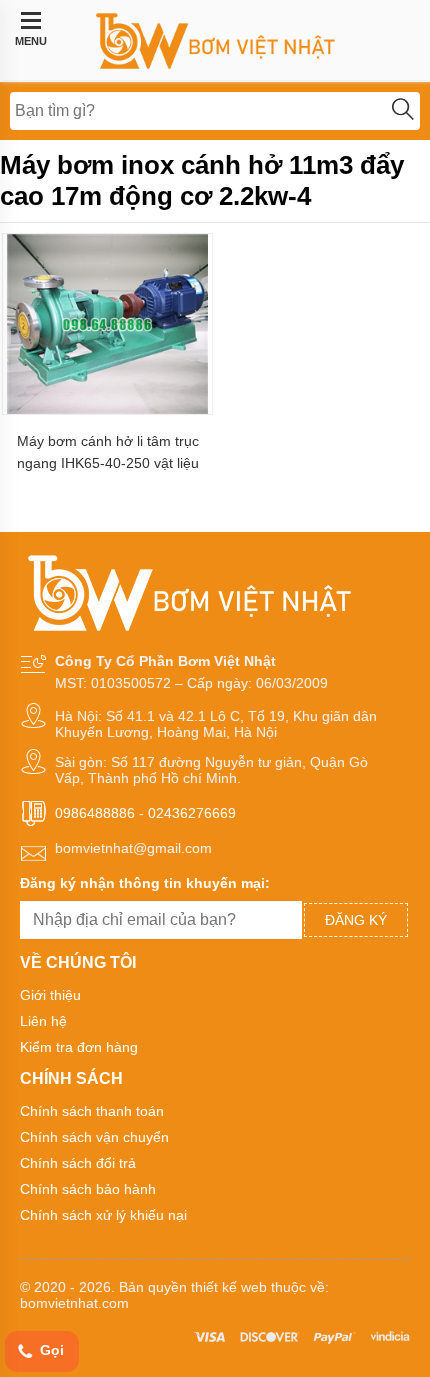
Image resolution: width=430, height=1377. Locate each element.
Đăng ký (356, 920)
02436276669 (192, 813)
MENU (31, 41)
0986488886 (95, 813)
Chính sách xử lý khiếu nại (103, 1215)
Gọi (50, 1350)
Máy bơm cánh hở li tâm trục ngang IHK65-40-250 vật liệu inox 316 (108, 452)
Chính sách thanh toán (92, 1111)
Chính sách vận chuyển (94, 1137)
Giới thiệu (50, 995)
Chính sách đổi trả (78, 1163)
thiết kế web (229, 1287)
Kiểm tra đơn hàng (79, 1047)
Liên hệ (43, 1021)
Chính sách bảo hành (88, 1189)
